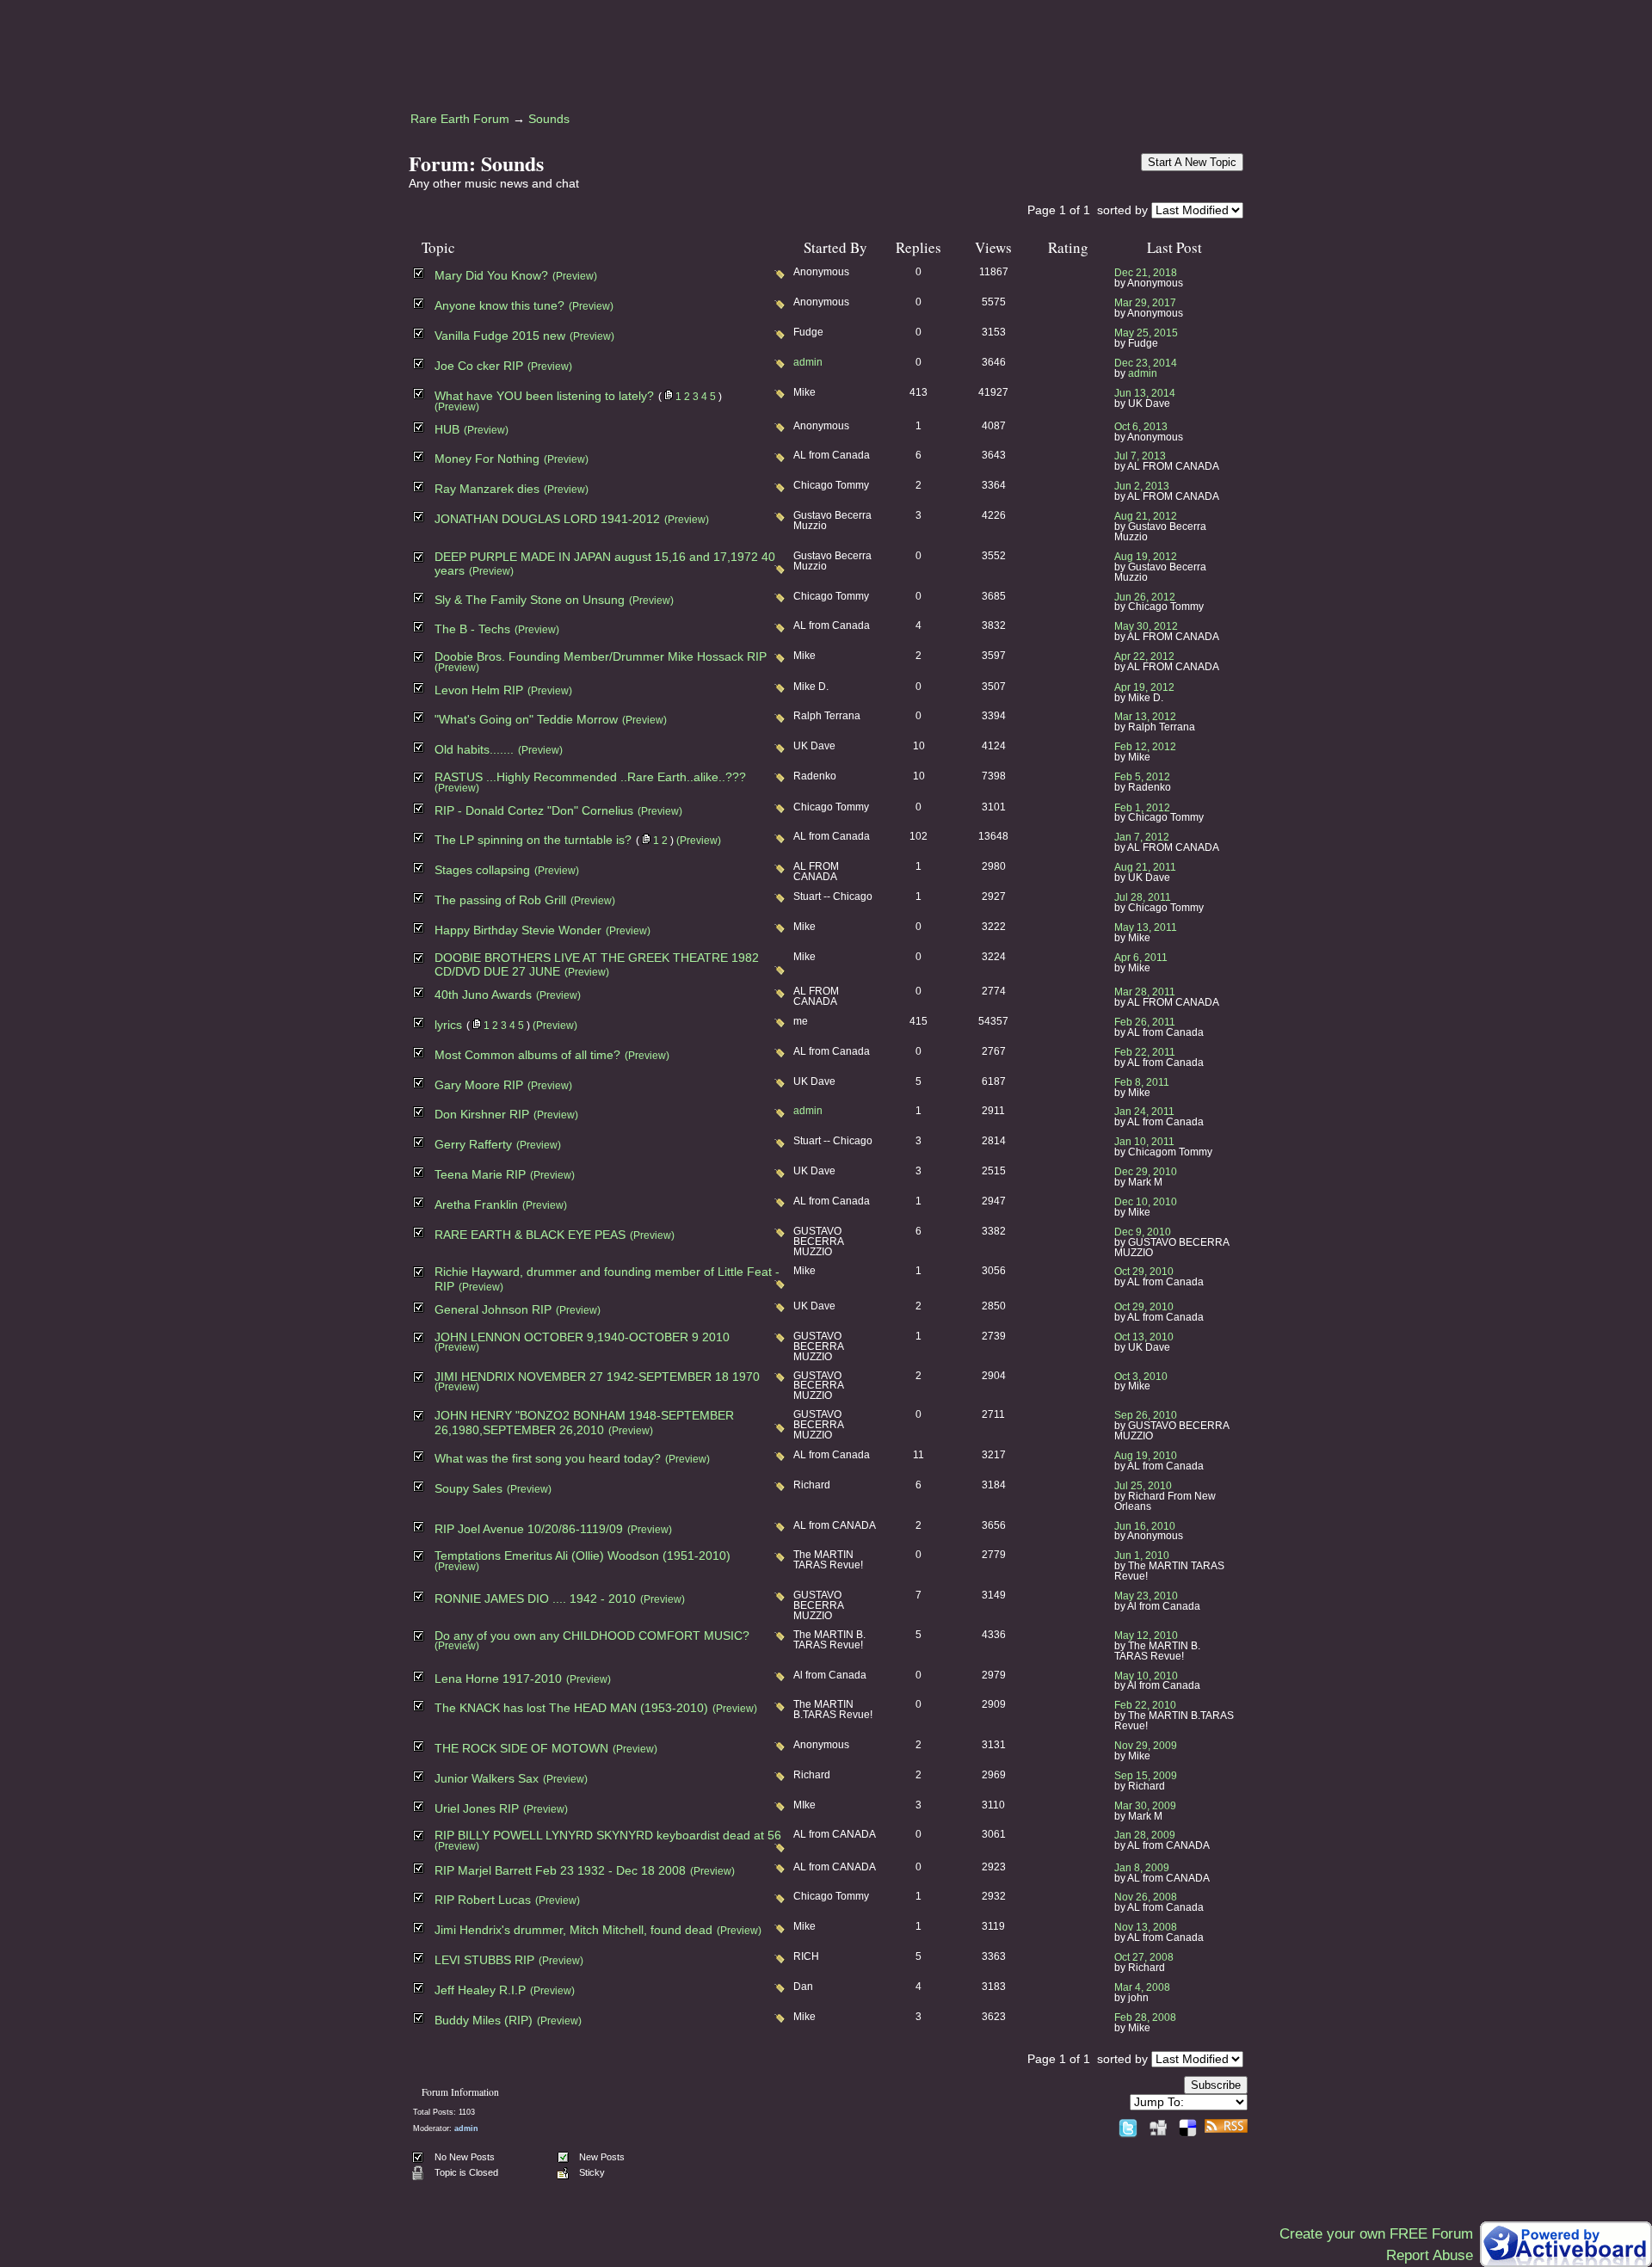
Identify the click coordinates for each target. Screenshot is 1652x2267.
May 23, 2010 (1146, 1596)
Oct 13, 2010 (1144, 1337)
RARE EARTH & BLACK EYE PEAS (530, 1235)
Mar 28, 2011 (1145, 992)
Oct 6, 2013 (1141, 427)
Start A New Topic (1192, 162)
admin (808, 362)
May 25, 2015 (1146, 333)
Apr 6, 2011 (1141, 958)
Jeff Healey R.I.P (480, 1990)
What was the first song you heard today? (548, 1459)
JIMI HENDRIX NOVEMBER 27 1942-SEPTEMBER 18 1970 (597, 1377)
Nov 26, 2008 (1146, 1897)
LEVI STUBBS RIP (484, 1960)
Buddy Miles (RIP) (484, 2021)
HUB (447, 430)
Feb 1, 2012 (1142, 808)
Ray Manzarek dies (487, 489)
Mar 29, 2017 (1145, 303)
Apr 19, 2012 (1144, 687)
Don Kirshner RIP (482, 1115)
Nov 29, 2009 (1146, 1746)
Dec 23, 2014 (1146, 363)
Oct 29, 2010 (1144, 1272)
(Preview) (575, 276)
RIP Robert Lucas (483, 1900)
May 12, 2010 (1146, 1636)
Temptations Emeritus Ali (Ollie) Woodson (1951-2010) (583, 1556)
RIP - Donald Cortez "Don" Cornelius (534, 811)
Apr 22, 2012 (1144, 656)
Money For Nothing (487, 459)
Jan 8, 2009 (1142, 1868)
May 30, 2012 (1146, 626)
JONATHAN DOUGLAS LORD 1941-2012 (547, 519)
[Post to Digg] (1158, 2125)
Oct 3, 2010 (1141, 1377)
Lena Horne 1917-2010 (498, 1679)
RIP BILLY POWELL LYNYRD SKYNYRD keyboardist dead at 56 (608, 1836)
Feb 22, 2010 (1145, 1705)
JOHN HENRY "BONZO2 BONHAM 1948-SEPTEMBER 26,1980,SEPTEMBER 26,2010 (584, 1423)
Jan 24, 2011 (1144, 1112)
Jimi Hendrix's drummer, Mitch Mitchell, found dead (573, 1930)
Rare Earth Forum (460, 119)
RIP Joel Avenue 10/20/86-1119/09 (529, 1529)
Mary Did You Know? (491, 276)
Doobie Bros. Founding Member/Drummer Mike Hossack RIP (601, 657)
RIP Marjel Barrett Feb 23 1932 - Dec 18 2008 (560, 1871)
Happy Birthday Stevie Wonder (518, 930)
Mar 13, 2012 (1145, 717)
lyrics (448, 1025)
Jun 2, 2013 (1142, 486)
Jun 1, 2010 (1142, 1555)
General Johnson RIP (493, 1310)
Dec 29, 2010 (1146, 1172)
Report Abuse (1430, 2255)
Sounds (549, 119)
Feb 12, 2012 (1145, 747)
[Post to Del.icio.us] (1188, 2125)
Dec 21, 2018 (1146, 273)
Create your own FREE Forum (1376, 2234)
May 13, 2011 (1146, 927)
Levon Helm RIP (479, 690)
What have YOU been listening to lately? (544, 396)
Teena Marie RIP (480, 1175)
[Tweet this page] (1128, 2125)
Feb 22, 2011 (1145, 1052)
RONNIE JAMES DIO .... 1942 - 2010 (535, 1599)
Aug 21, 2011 (1145, 867)
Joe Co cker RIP (479, 366)
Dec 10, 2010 (1146, 1202)
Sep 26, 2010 (1146, 1415)
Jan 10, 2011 (1144, 1142)
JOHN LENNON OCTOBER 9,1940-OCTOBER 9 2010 (582, 1337)
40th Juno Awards (483, 995)
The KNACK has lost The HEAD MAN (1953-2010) (571, 1708)
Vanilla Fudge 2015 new (500, 336)
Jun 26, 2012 (1145, 597)
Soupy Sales (468, 1489)
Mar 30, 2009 (1145, 1806)
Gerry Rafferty (473, 1145)
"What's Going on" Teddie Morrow (526, 720)
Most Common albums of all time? (527, 1055)
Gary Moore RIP (479, 1085)
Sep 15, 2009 (1146, 1776)
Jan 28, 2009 (1145, 1835)
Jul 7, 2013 (1140, 456)
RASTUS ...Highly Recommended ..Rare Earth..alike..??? (590, 777)
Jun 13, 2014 (1145, 393)
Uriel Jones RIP (477, 1809)
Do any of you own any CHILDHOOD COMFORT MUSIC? (592, 1636)
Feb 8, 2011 (1142, 1082)
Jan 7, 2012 (1142, 837)
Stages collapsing (482, 870)
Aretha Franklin (476, 1205)
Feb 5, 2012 (1142, 777)
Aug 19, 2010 (1146, 1456)
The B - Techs (472, 629)
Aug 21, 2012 (1146, 516)
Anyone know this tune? (499, 306)
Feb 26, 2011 (1145, 1022)
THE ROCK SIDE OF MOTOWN (521, 1749)
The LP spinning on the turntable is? (533, 840)
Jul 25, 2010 (1143, 1486)
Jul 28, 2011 (1143, 897)
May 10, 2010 (1146, 1676)
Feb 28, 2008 (1145, 2018)
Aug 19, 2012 (1146, 557)
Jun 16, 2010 (1145, 1526)
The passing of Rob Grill (500, 900)
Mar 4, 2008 (1142, 1987)
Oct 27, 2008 (1144, 1957)
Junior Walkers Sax (487, 1779)
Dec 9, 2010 (1143, 1232)
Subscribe (1216, 2085)
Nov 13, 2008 (1146, 1927)
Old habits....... (474, 750)
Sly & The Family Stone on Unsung (530, 600)
